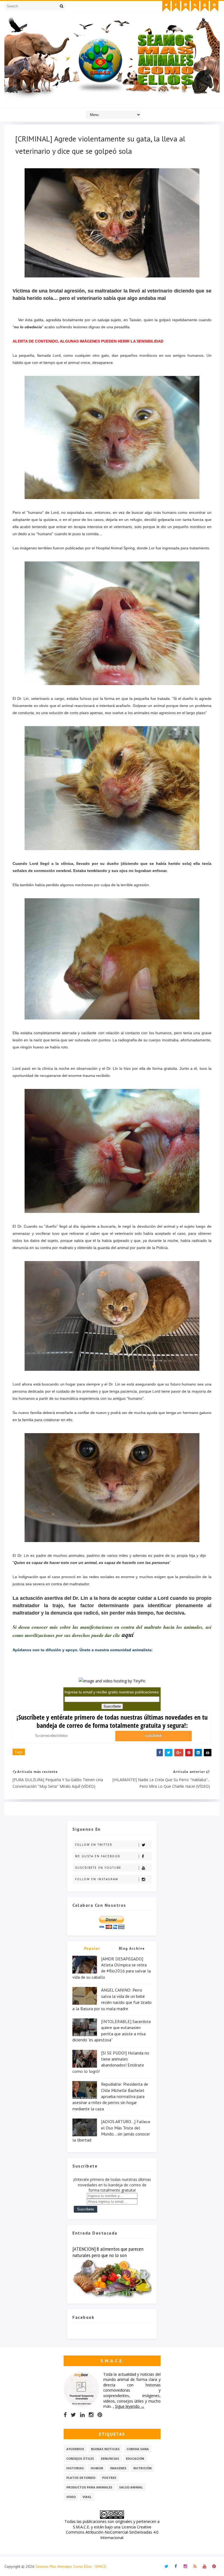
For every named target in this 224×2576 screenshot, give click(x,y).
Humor (97, 2468)
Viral (87, 2497)
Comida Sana (138, 2449)
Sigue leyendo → (130, 2406)
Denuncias (110, 2458)
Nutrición (142, 2468)
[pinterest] (214, 6)
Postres (109, 2478)
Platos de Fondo (81, 2478)
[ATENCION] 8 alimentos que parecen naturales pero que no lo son (108, 2252)
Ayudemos (75, 2449)
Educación (135, 2458)
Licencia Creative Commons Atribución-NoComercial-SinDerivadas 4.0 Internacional (112, 2532)
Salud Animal (131, 2487)
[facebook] (176, 6)
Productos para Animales (89, 2487)
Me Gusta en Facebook (98, 1856)
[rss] (195, 6)
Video (71, 2497)
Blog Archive (132, 1948)
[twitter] (166, 6)
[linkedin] (82, 2415)
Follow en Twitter (94, 1845)
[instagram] (185, 6)
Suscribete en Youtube (98, 1868)
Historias (75, 2468)
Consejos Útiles (80, 2458)
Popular (92, 1948)
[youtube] (205, 6)
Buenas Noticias (105, 2449)
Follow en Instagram (97, 1879)
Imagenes (118, 2468)
